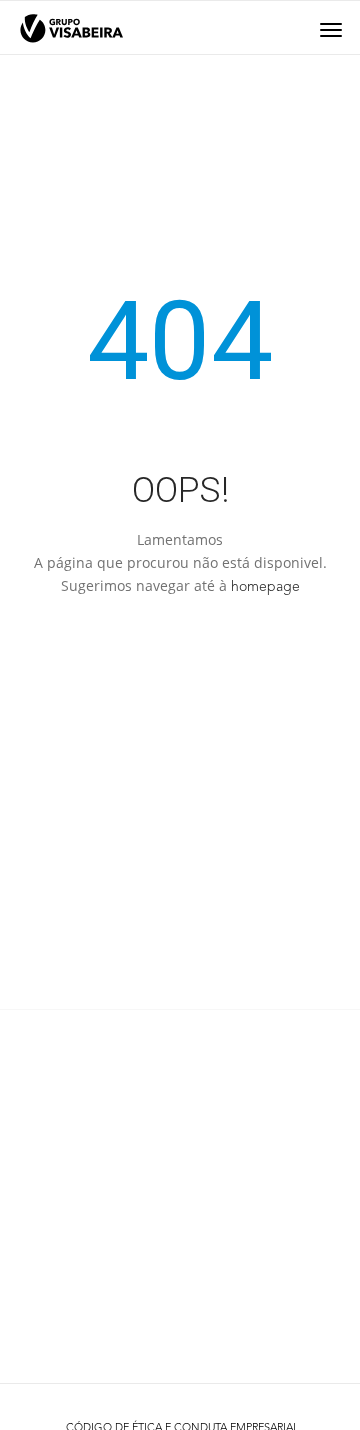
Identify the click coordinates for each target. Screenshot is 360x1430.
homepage (265, 587)
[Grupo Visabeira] (71, 28)
